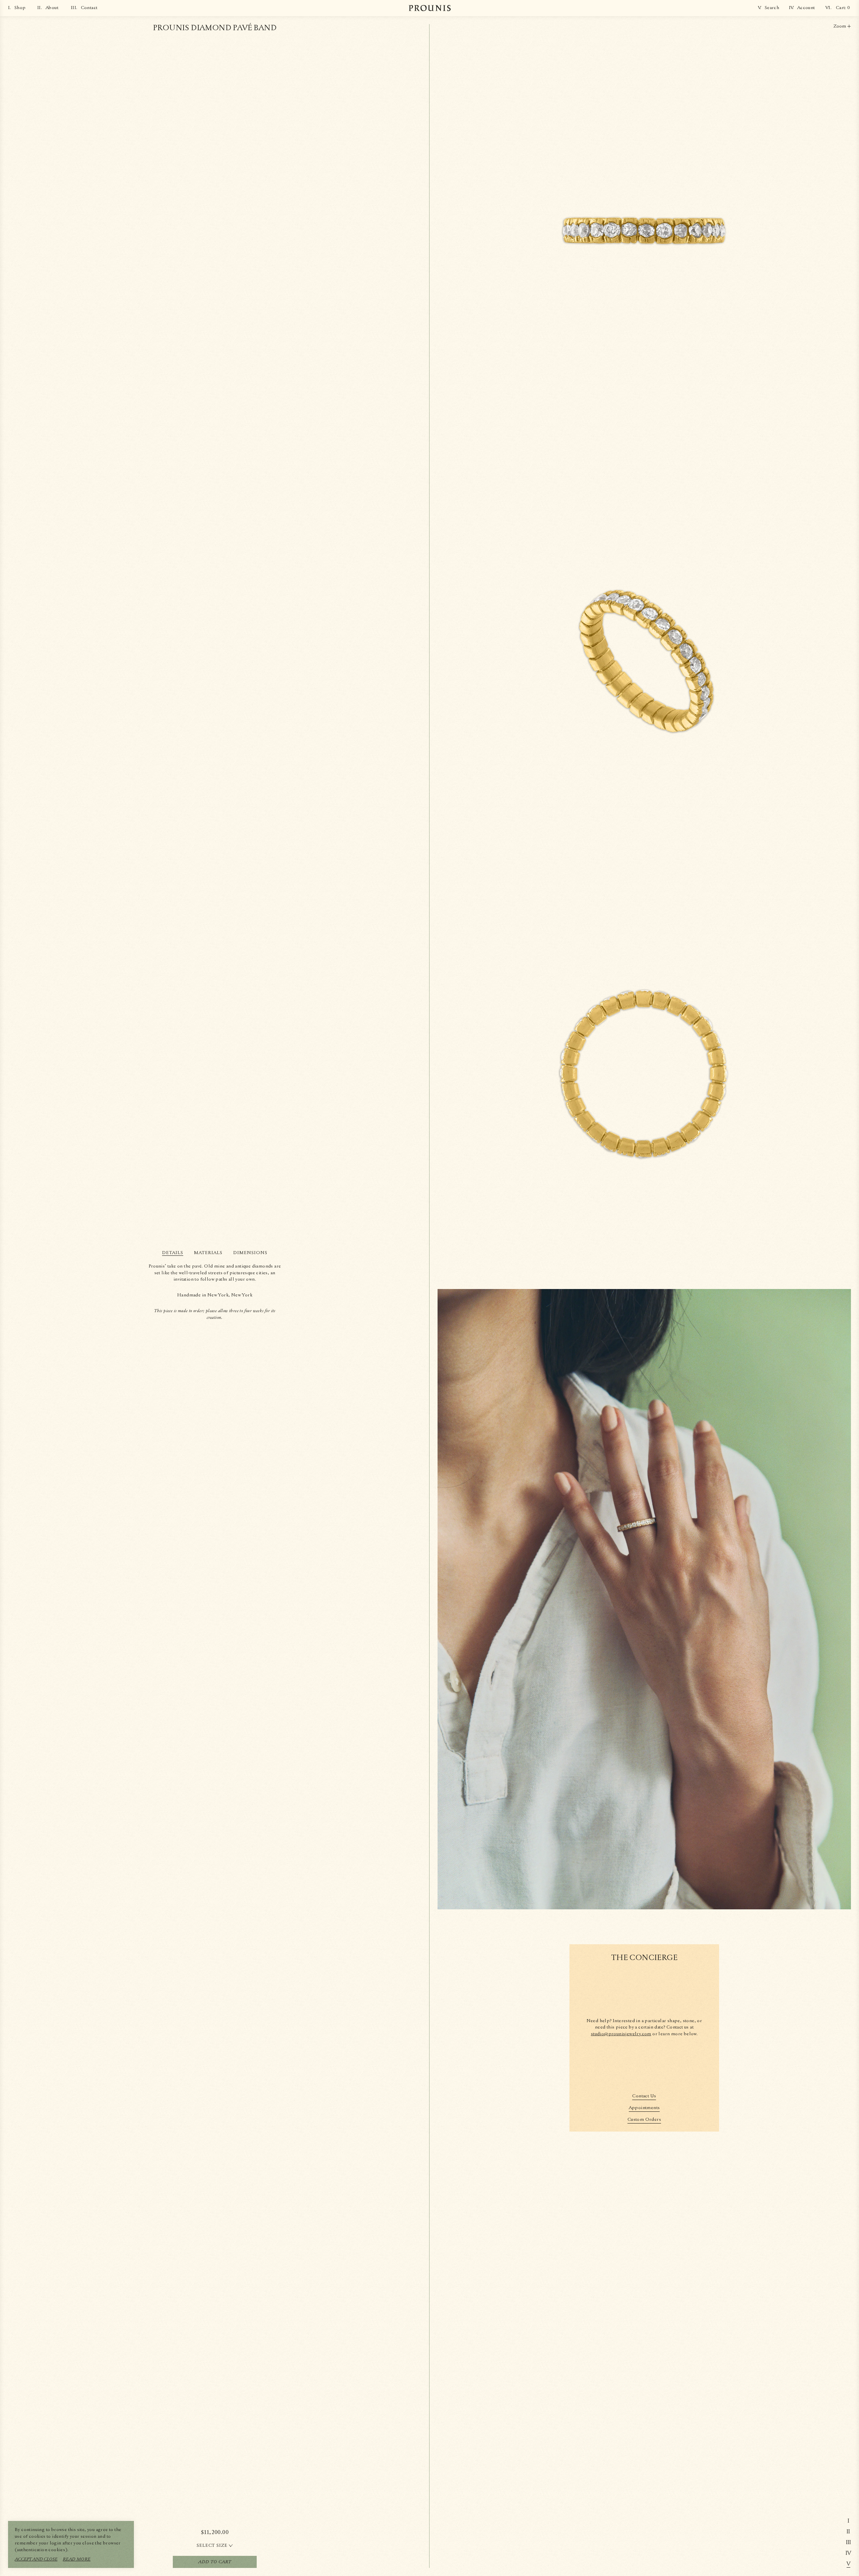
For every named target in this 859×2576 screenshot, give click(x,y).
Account (806, 8)
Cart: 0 (843, 8)
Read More (77, 2559)
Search (772, 8)
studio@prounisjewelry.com (621, 2034)
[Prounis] (430, 8)
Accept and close (36, 2559)
